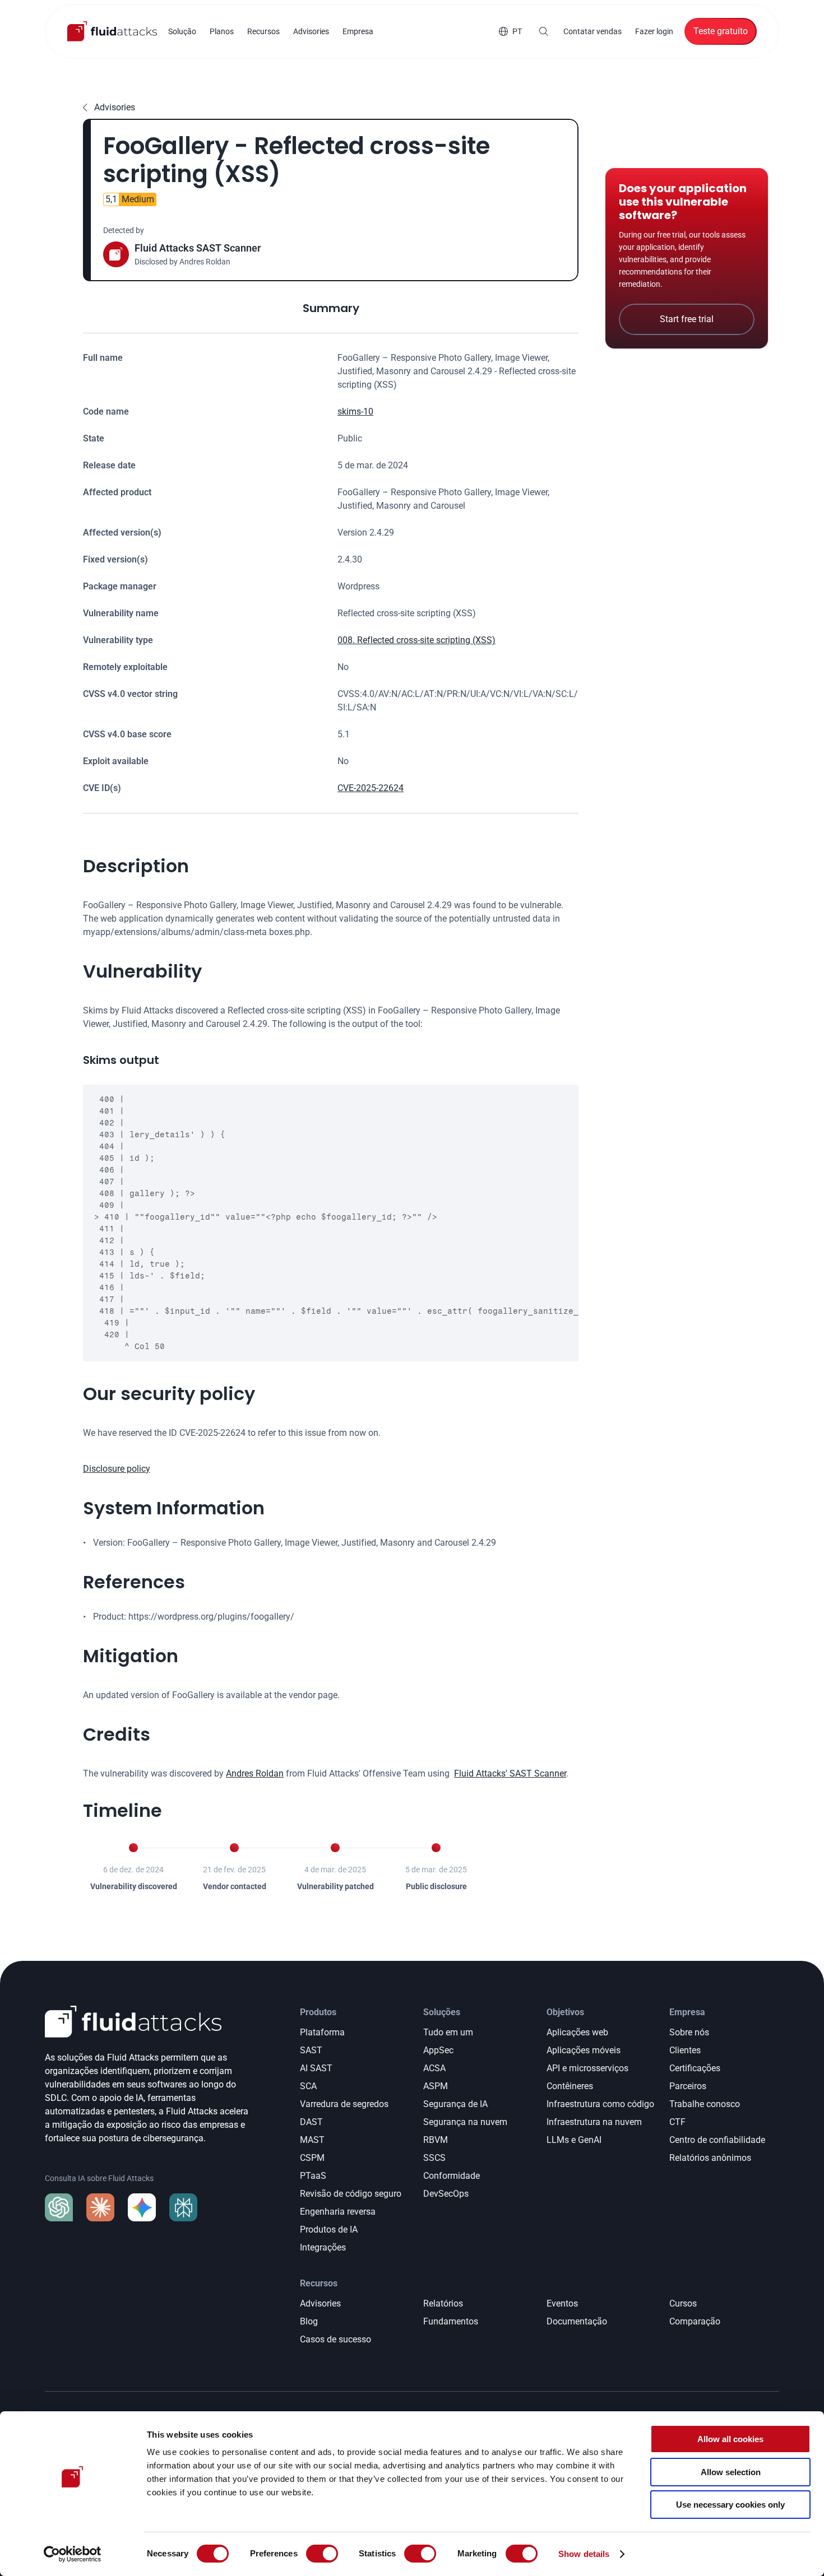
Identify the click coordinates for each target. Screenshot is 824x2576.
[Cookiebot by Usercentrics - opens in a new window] (73, 2554)
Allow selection (731, 2472)
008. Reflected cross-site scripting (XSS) (416, 640)
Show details (584, 2554)
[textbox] (331, 1223)
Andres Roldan (255, 1773)
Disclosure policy (117, 1469)
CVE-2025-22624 (371, 788)
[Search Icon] (544, 31)
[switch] (322, 2554)
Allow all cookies (730, 2439)
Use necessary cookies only (730, 2505)
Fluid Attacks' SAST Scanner (510, 1773)
